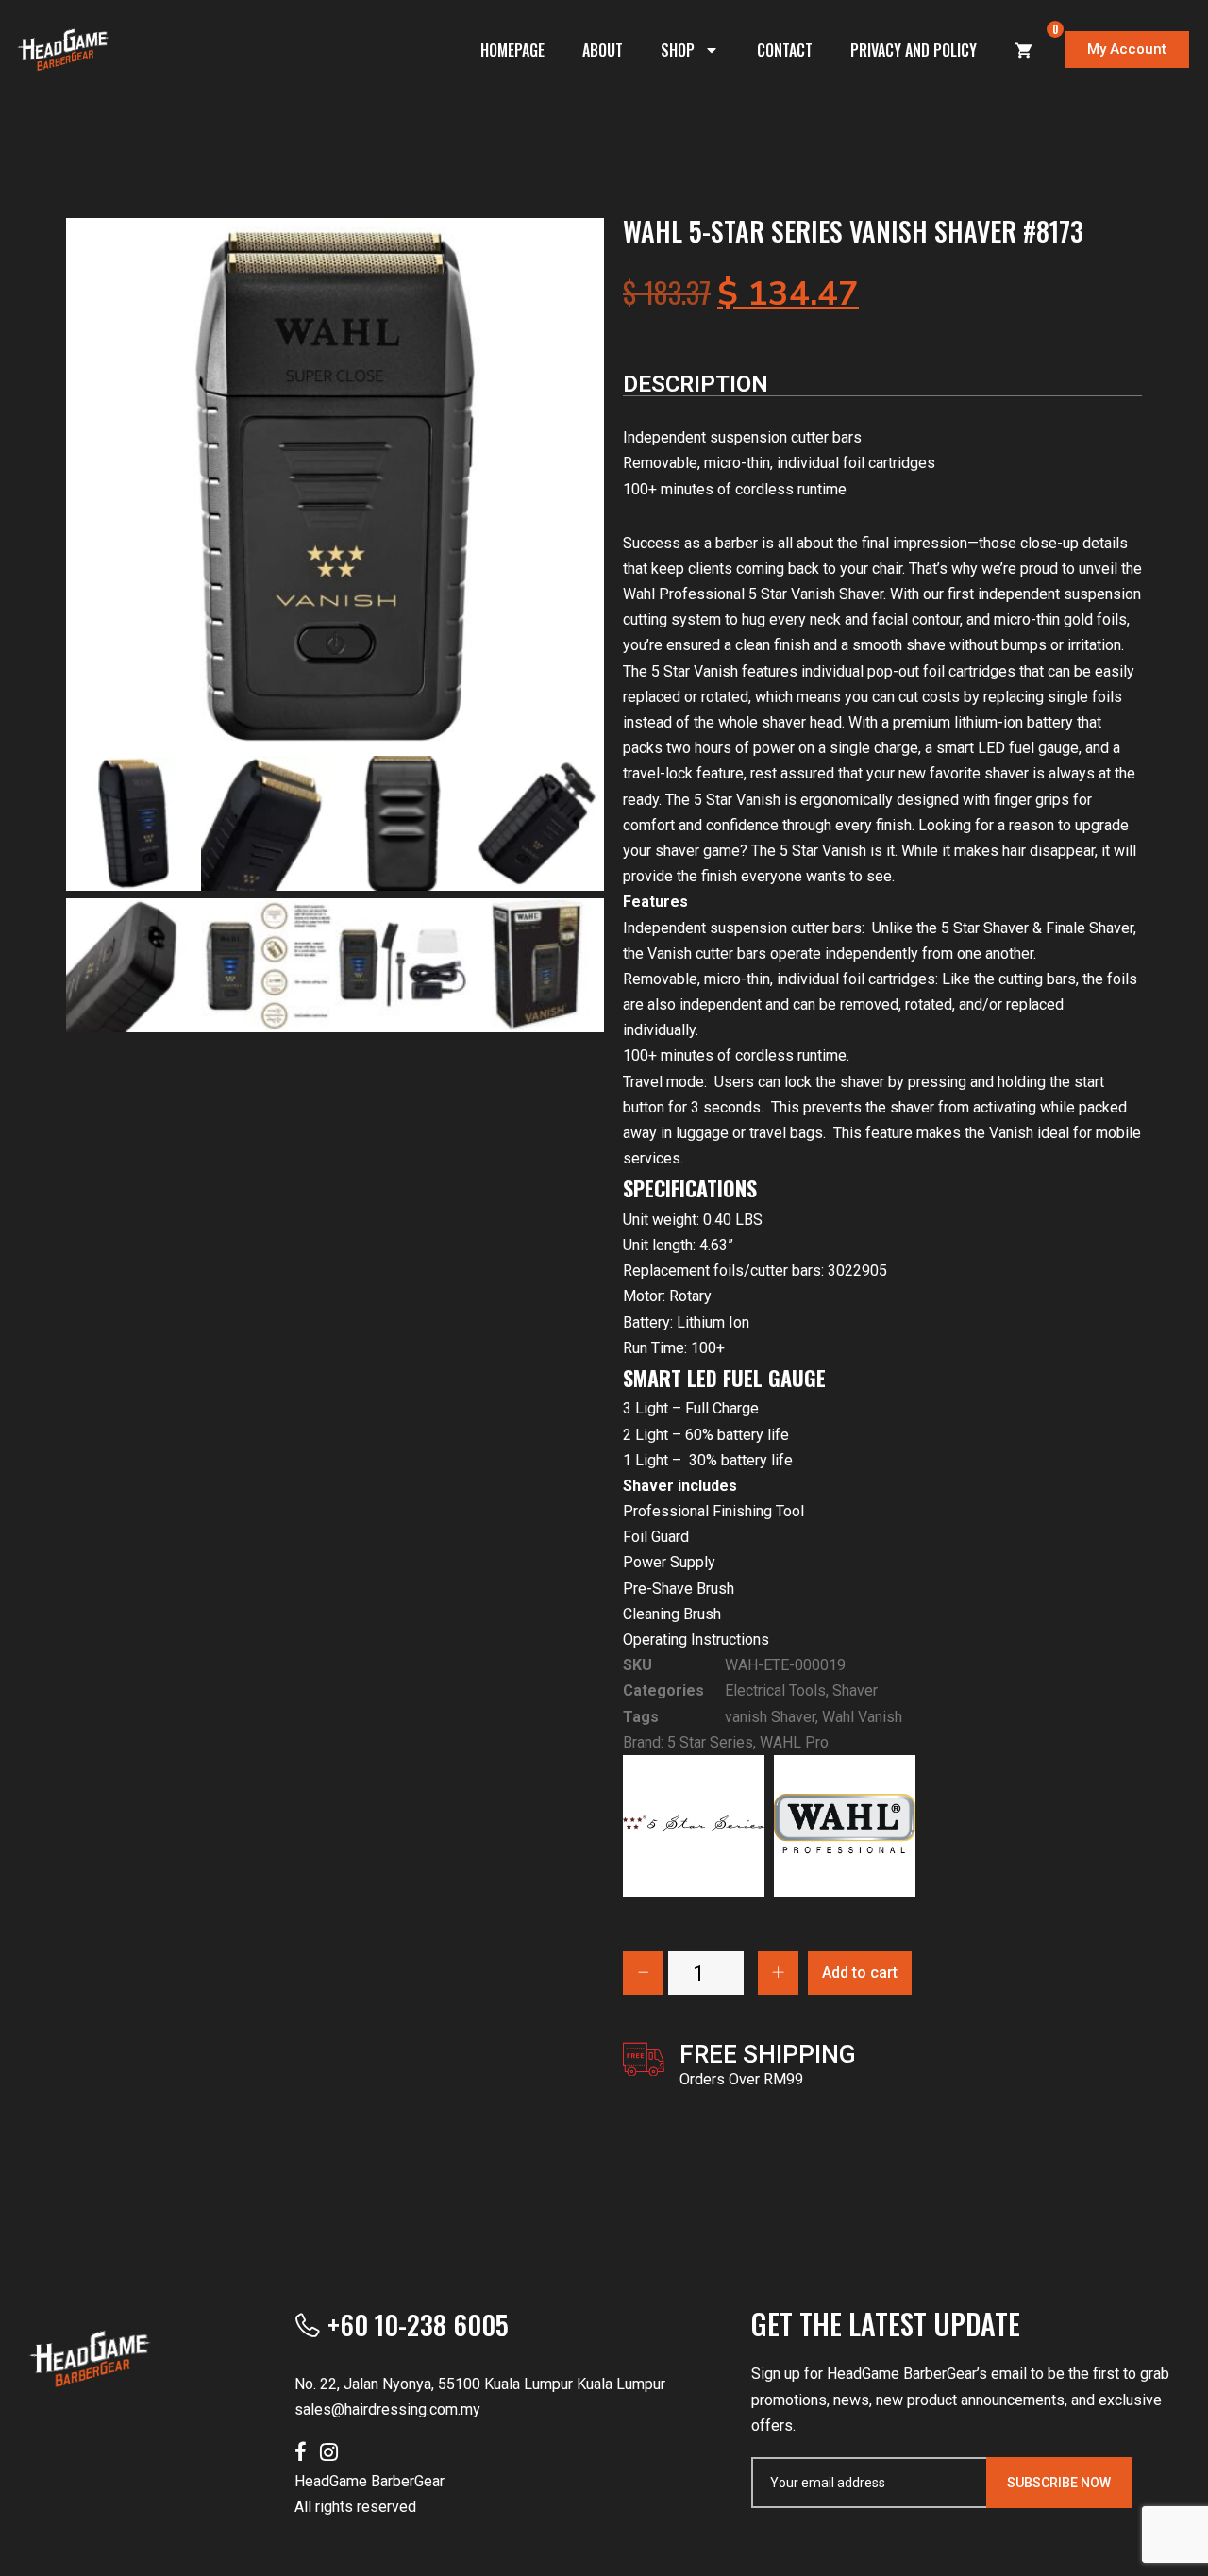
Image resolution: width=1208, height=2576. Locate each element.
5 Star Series (710, 1742)
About (603, 50)
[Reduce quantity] (643, 1973)
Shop (678, 50)
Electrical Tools (775, 1690)
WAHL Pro (794, 1742)
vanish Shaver (770, 1717)
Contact (785, 50)
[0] (1024, 50)
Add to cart (860, 1973)
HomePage (512, 50)
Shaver (855, 1690)
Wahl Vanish (862, 1717)
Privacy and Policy (914, 50)
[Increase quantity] (778, 1973)
